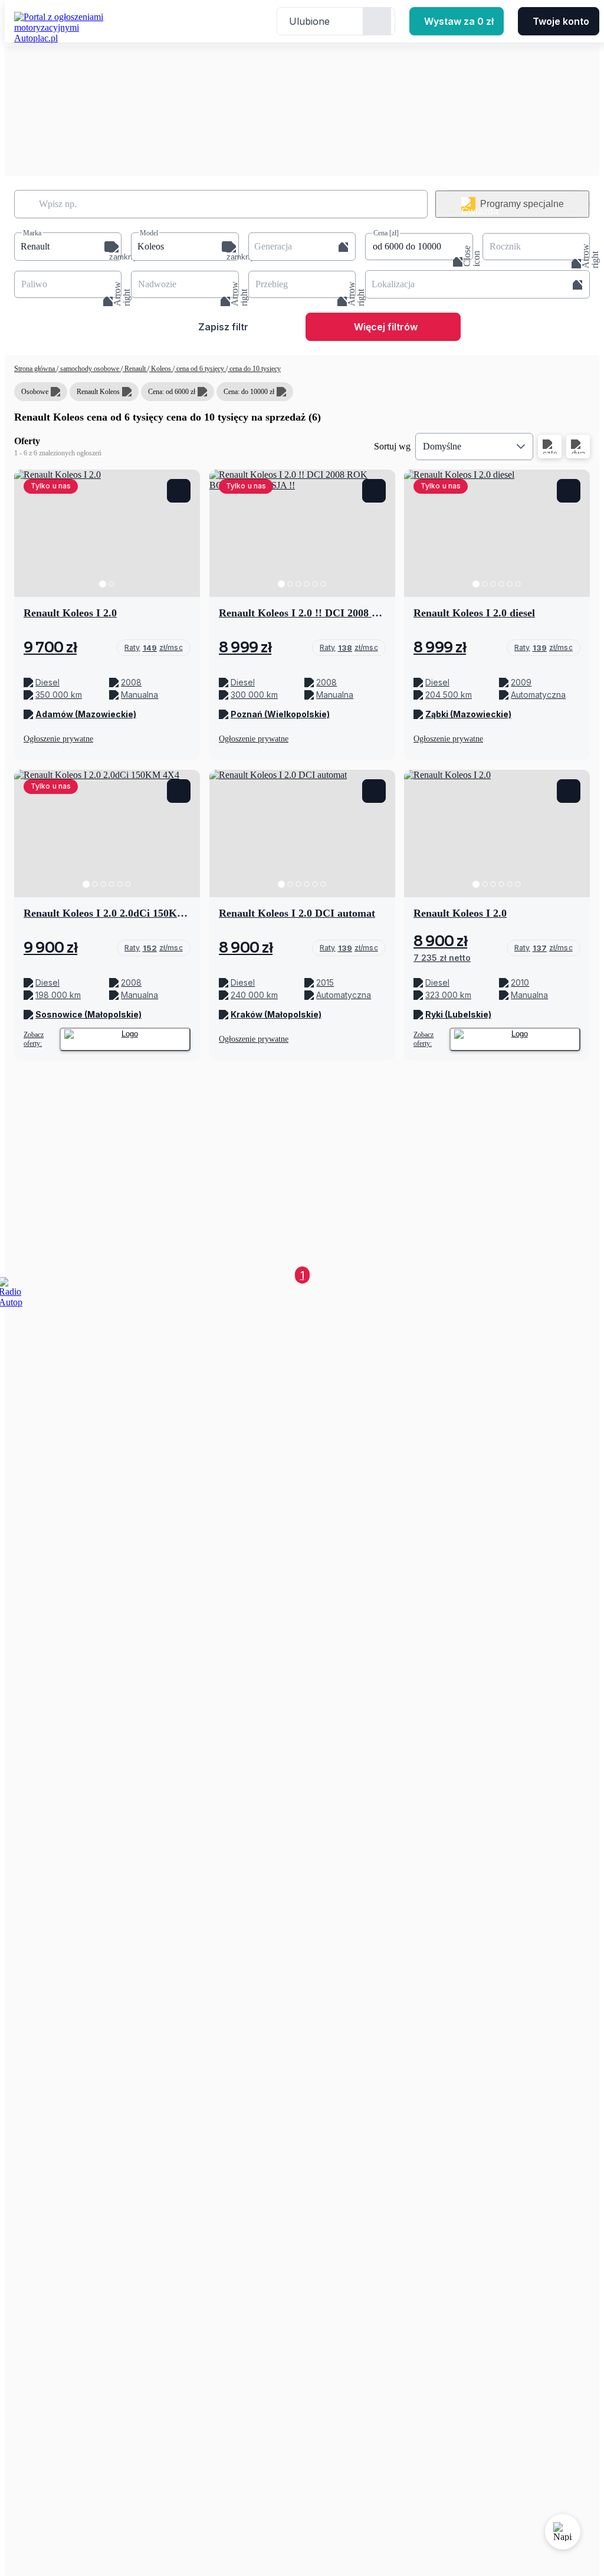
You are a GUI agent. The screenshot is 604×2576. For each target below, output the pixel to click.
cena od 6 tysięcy (200, 369)
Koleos (161, 369)
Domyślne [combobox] (442, 446)
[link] (154, 648)
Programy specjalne (522, 204)
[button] (68, 247)
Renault (135, 369)
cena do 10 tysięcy (254, 369)
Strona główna (35, 369)
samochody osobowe (90, 369)
